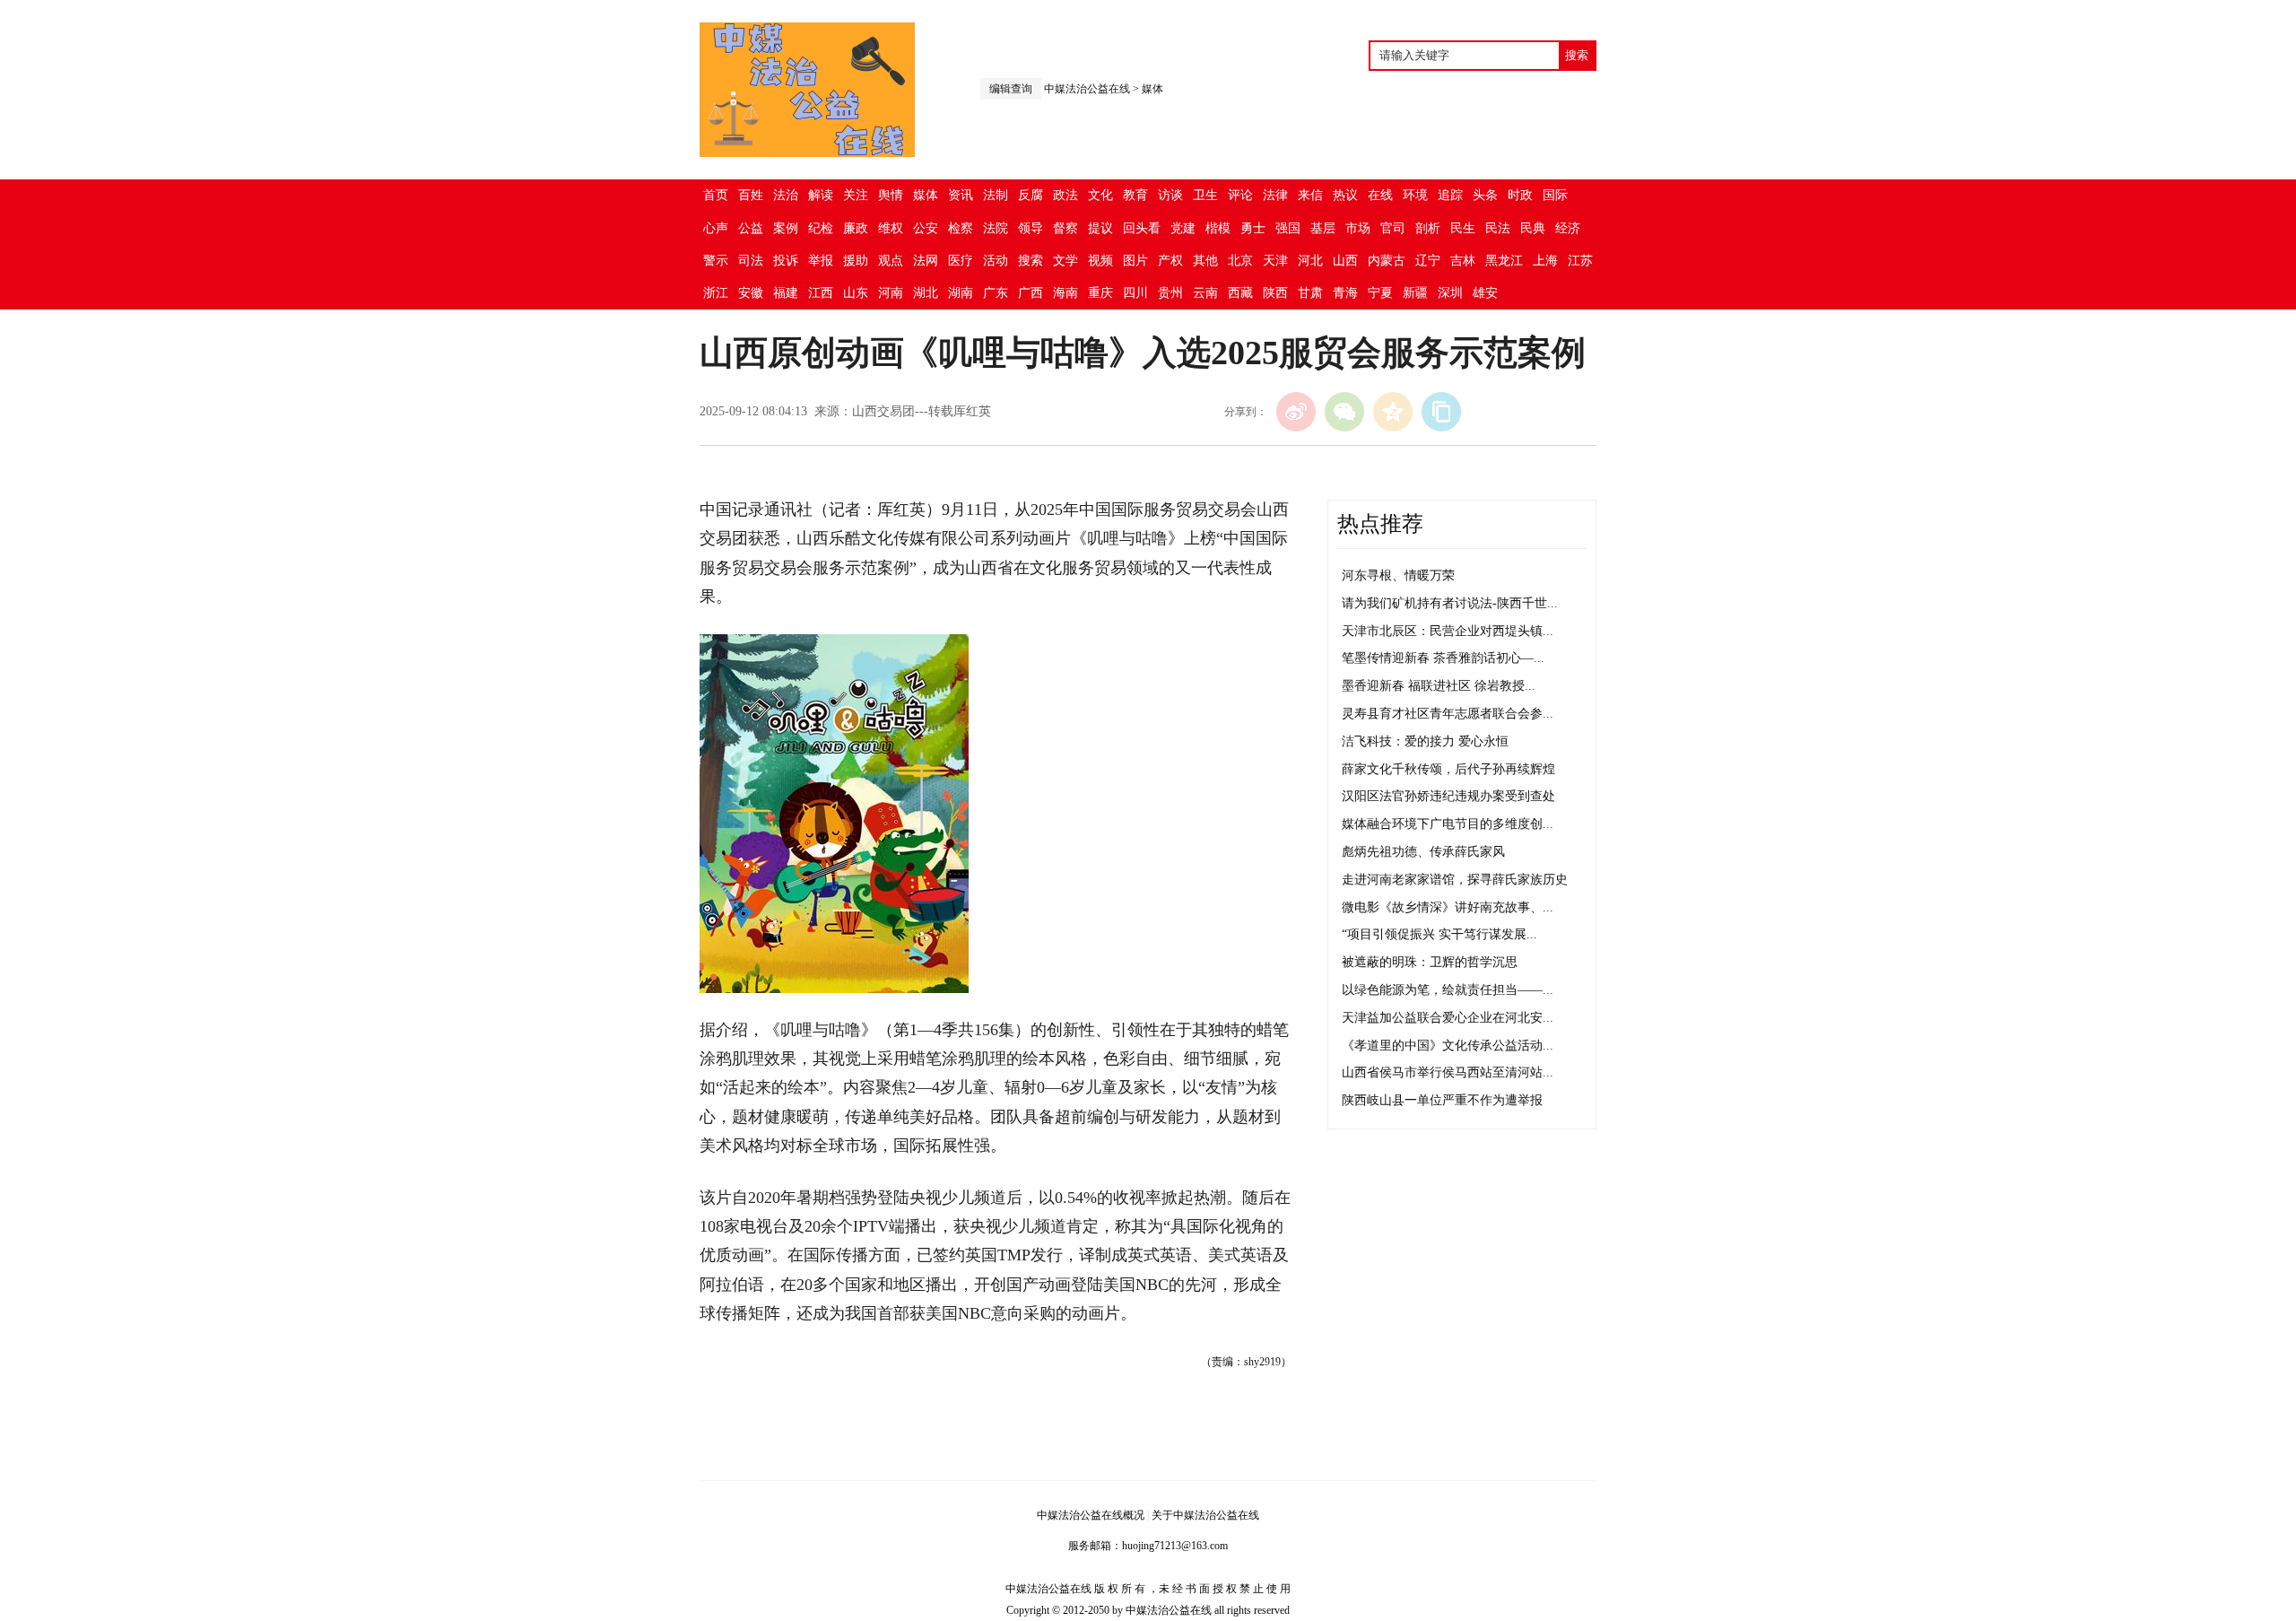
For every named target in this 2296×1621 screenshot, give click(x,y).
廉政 (856, 228)
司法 (751, 261)
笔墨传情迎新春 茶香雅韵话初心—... (1443, 658)
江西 (821, 293)
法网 (926, 261)
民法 (1498, 228)
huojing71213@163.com (1175, 1546)
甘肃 (1310, 293)
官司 (1393, 228)
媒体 (1152, 89)
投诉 (786, 261)
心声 (716, 228)
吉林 (1463, 261)
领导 (1031, 228)
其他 (1205, 261)
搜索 (1031, 261)
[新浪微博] (1296, 412)
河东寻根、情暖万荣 (1398, 575)
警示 (716, 261)
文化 (1100, 195)
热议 (1345, 195)
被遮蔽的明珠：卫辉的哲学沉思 (1430, 962)
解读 (821, 195)
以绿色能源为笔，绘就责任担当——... (1448, 990)
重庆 (1100, 293)
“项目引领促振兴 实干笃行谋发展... (1439, 934)
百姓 (751, 195)
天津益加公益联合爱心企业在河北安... (1448, 1018)
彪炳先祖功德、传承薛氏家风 (1423, 852)
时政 (1520, 195)
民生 (1463, 228)
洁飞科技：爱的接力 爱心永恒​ (1425, 741)
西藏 (1240, 293)
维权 (891, 228)
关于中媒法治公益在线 (1205, 1515)
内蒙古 (1387, 261)
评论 (1240, 195)
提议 (1100, 228)
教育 (1135, 195)
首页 (716, 195)
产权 (1170, 261)
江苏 (1580, 261)
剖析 (1428, 228)
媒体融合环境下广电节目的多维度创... (1448, 824)
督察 (1065, 228)
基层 (1323, 228)
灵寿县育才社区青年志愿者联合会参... (1448, 714)
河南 (891, 293)
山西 (1345, 261)
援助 (856, 261)
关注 (856, 195)
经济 (1568, 228)
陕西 (1275, 293)
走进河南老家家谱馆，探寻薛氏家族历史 (1455, 880)
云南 (1205, 293)
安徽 (751, 293)
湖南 (961, 293)
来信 (1310, 195)
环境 (1415, 195)
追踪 (1450, 195)
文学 (1065, 261)
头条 (1485, 195)
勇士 (1253, 228)
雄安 (1485, 293)
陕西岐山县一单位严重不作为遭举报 (1442, 1100)
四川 (1135, 293)
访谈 (1170, 195)
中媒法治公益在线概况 (1091, 1515)
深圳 (1450, 293)
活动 (996, 261)
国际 (1555, 195)
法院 (996, 228)
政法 (1065, 195)
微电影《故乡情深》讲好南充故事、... (1448, 907)
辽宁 (1428, 261)
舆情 (891, 195)
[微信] (1344, 412)
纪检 (821, 228)
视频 (1100, 261)
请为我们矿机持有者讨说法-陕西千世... (1450, 603)
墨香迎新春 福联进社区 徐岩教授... (1439, 686)
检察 (961, 228)
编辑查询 (1011, 89)
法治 (786, 195)
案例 (786, 228)
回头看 (1142, 228)
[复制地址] (1441, 412)
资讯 (961, 195)
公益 (751, 228)
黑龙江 (1504, 261)
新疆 (1415, 293)
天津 (1275, 261)
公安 (926, 228)
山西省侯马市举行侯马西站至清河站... (1448, 1072)
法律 (1275, 195)
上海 (1545, 261)
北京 (1240, 261)
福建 (786, 293)
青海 (1345, 293)
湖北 (926, 293)
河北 (1310, 261)
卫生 (1205, 195)
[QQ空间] (1393, 412)
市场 (1358, 228)
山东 (856, 293)
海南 (1065, 293)
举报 (821, 261)
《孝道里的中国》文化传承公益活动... (1448, 1046)
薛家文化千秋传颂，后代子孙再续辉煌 (1448, 769)
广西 (1031, 293)
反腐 (1031, 195)
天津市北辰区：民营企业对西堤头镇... (1448, 631)
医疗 (961, 261)
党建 (1183, 228)
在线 (1380, 195)
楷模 (1218, 228)
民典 (1533, 228)
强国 (1288, 228)
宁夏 (1380, 293)
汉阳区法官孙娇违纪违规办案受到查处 (1448, 796)
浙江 (716, 293)
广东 (996, 293)
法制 (996, 195)
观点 (891, 261)
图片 (1135, 261)
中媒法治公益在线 (1087, 89)
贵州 (1170, 293)
